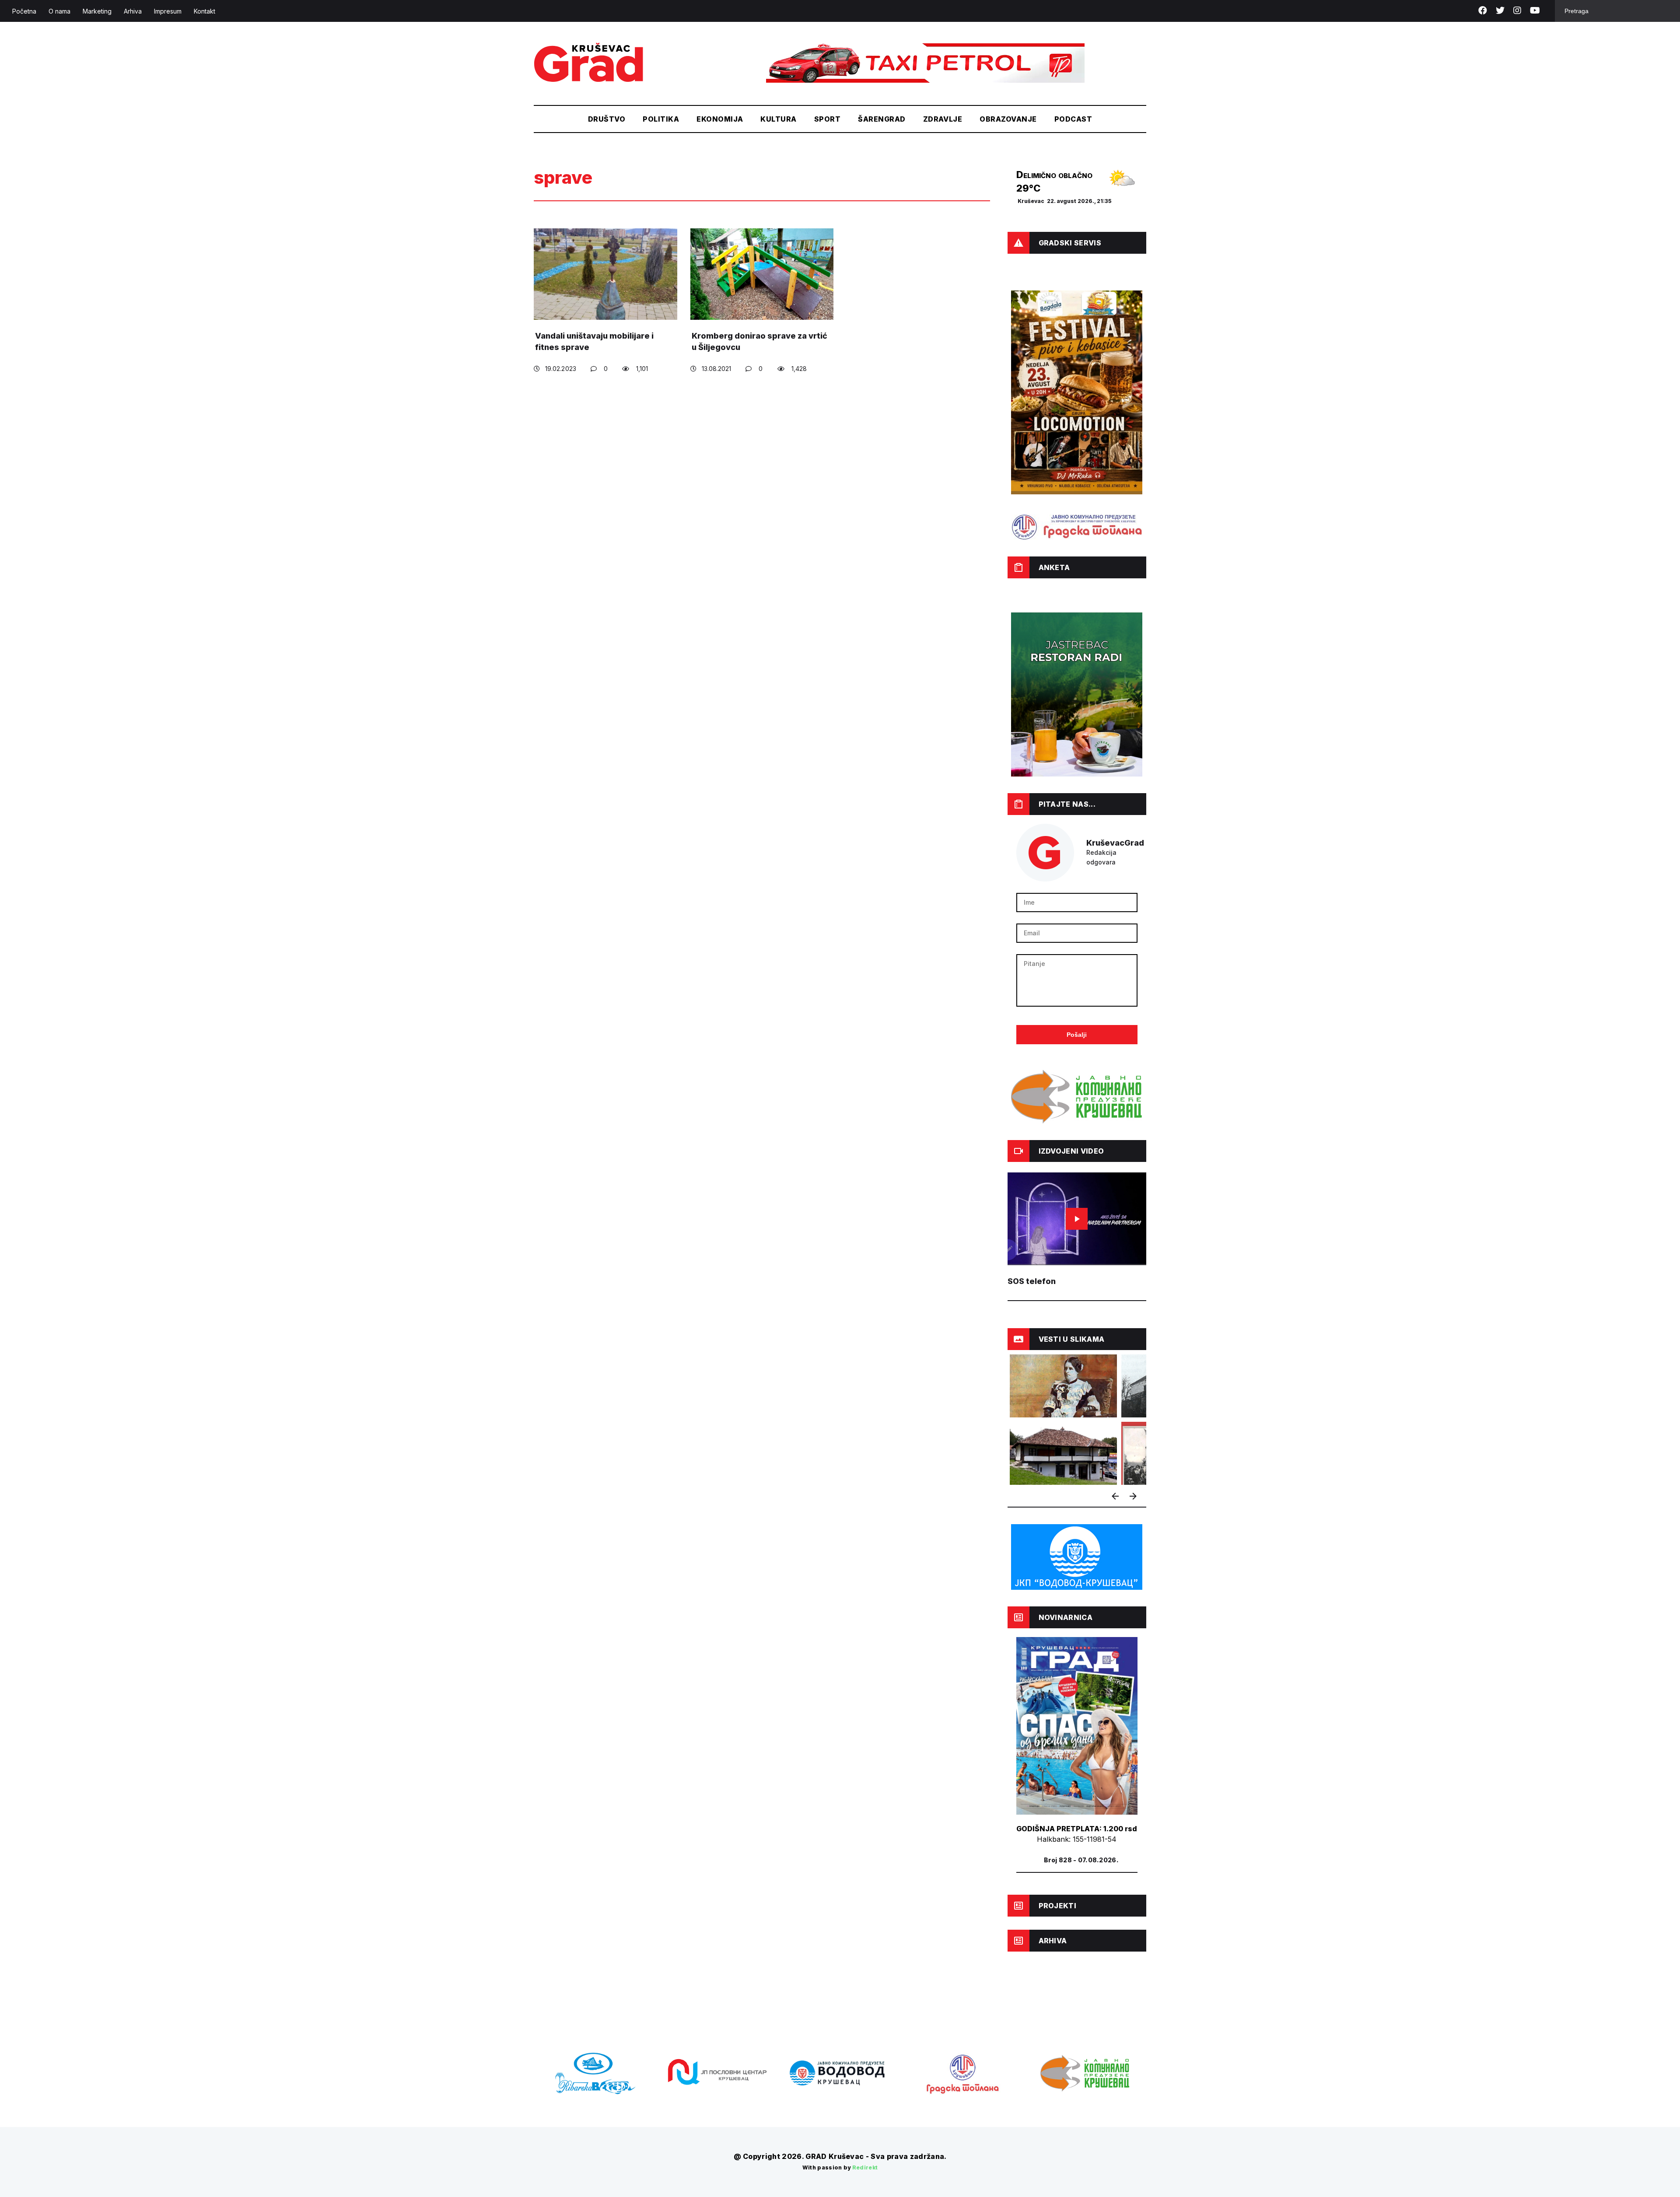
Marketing (97, 11)
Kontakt (205, 11)
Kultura (778, 119)
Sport (827, 119)
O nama (59, 11)
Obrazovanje (1008, 119)
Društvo (607, 119)
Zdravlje (943, 119)
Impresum (168, 11)
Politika (661, 119)
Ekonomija (720, 119)
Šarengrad (882, 119)
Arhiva (133, 11)
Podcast (1073, 119)
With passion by (840, 2167)
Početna (24, 11)
